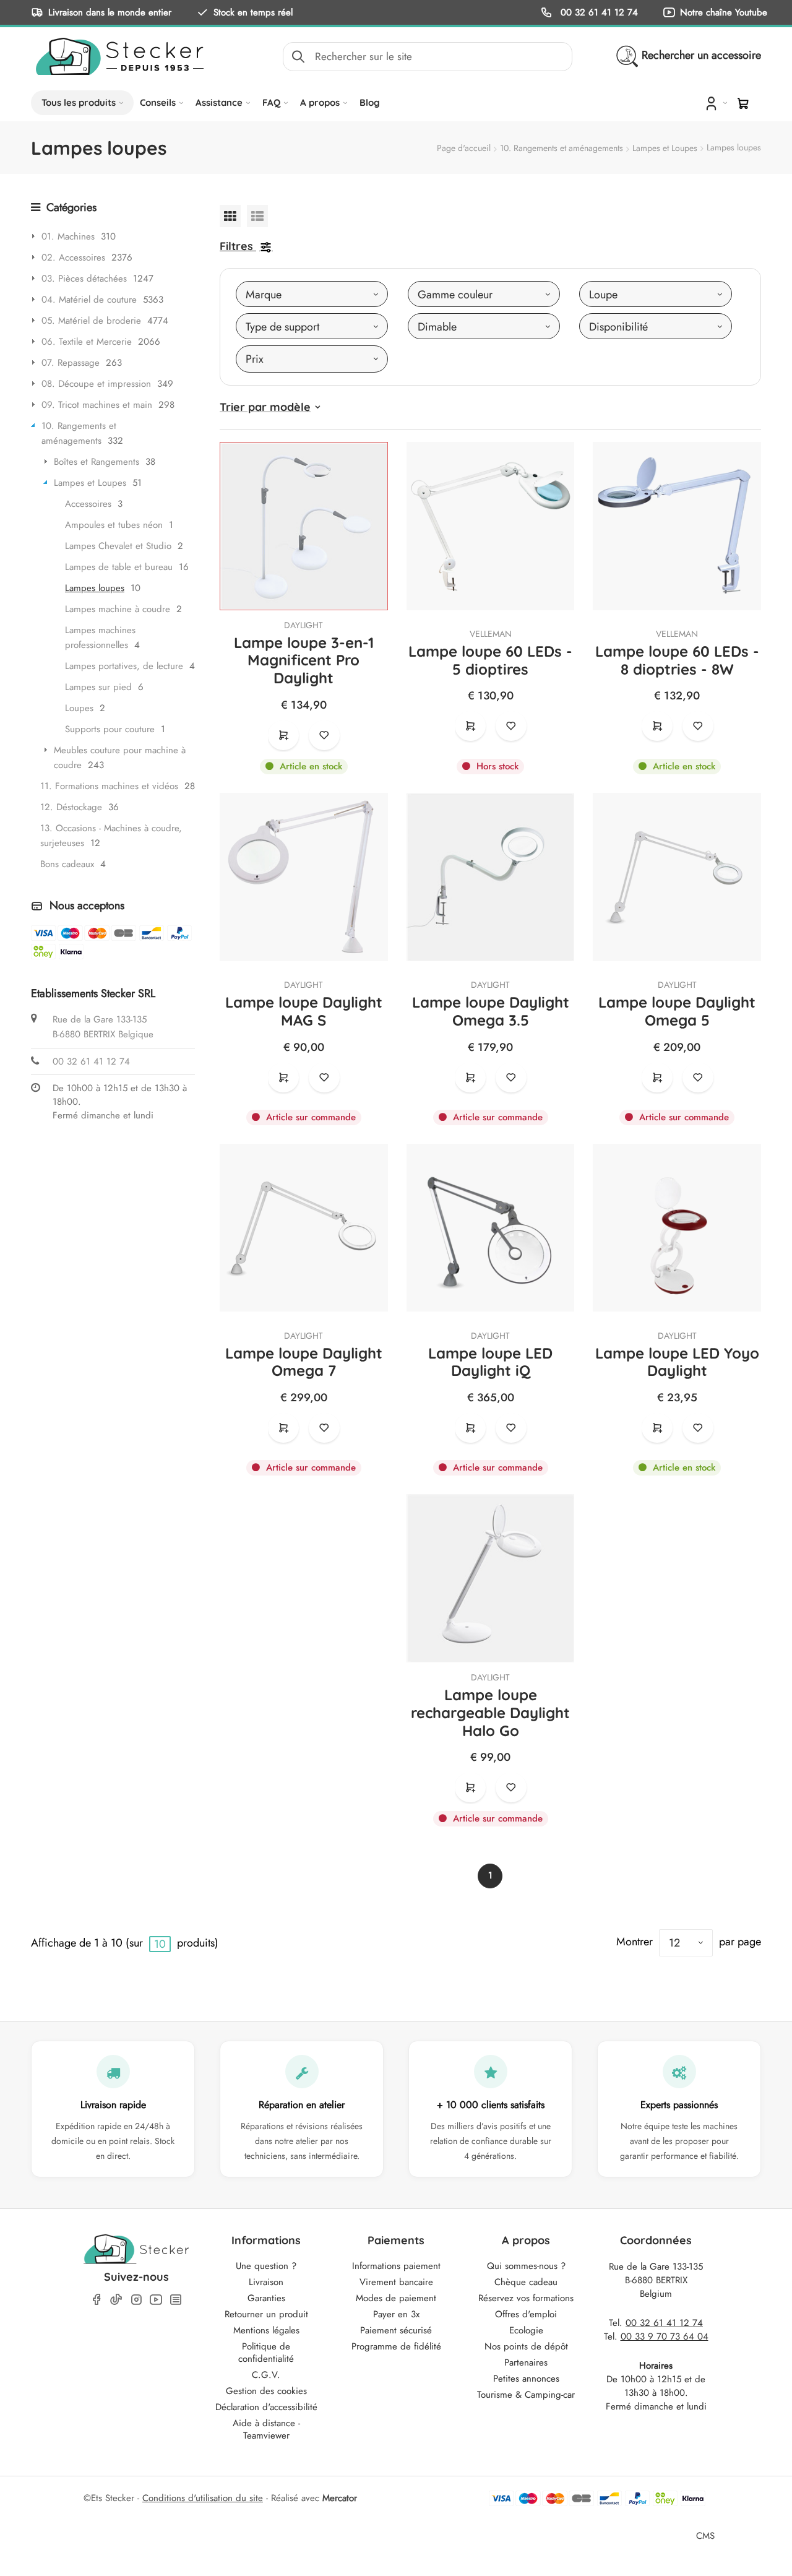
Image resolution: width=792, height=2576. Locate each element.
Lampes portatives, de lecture (124, 666)
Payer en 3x (396, 2314)
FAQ (271, 102)
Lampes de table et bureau (119, 567)
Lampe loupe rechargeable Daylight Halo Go (490, 1713)
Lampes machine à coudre (118, 609)
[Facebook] (97, 2300)
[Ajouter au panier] (283, 735)
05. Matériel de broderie (91, 321)
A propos (320, 102)
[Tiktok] (116, 2299)
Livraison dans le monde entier (110, 12)
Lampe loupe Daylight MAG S (304, 1011)
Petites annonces (526, 2379)
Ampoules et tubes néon (114, 525)
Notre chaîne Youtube (724, 12)
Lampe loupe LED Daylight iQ (490, 1362)
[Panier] (743, 103)
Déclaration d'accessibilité (266, 2407)
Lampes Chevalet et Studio (118, 546)
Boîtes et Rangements (97, 462)
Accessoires (88, 504)
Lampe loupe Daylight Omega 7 (304, 1362)
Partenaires (526, 2362)
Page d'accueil (464, 148)
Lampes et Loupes (665, 148)
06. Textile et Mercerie (87, 342)
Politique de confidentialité (266, 2353)
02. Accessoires (73, 257)
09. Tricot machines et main (97, 405)
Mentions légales (266, 2330)
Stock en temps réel (253, 12)
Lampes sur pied (98, 687)
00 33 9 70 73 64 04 (665, 2336)
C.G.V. (266, 2375)
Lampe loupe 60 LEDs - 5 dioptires (490, 660)
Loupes (79, 708)
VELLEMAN (491, 634)
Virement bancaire (396, 2282)
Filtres (236, 246)
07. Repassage (71, 363)
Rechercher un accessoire (701, 55)
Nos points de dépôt (526, 2346)
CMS (705, 2535)
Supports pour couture (110, 729)
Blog (370, 102)
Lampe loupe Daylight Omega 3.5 (491, 1011)
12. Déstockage (71, 807)
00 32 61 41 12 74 (598, 12)
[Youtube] (156, 2300)
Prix (255, 359)
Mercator (340, 2498)
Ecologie (526, 2330)
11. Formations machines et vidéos (109, 786)
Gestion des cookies (266, 2391)
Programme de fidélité (396, 2346)
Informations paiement (396, 2266)
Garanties (266, 2298)
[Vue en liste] (257, 216)
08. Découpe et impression (96, 384)
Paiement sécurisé (396, 2330)
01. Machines (68, 236)
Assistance (219, 102)
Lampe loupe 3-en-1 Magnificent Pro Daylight (304, 660)
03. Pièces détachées (84, 279)
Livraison (266, 2282)
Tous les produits (79, 102)
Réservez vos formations (526, 2298)
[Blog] (176, 2300)
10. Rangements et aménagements (562, 148)
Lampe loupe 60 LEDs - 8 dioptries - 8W (677, 660)
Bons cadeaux (67, 864)
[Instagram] (136, 2300)
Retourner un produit (266, 2314)
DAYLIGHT (303, 625)
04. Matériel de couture (89, 300)
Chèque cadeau (526, 2282)
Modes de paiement (396, 2298)
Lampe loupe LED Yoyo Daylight (677, 1362)
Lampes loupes (95, 588)
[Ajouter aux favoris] (324, 735)
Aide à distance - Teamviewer (266, 2429)
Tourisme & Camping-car (526, 2395)
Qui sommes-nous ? (526, 2266)
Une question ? (266, 2266)
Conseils (158, 102)
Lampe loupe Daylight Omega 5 (677, 1011)
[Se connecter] (715, 103)
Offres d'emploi (526, 2314)
